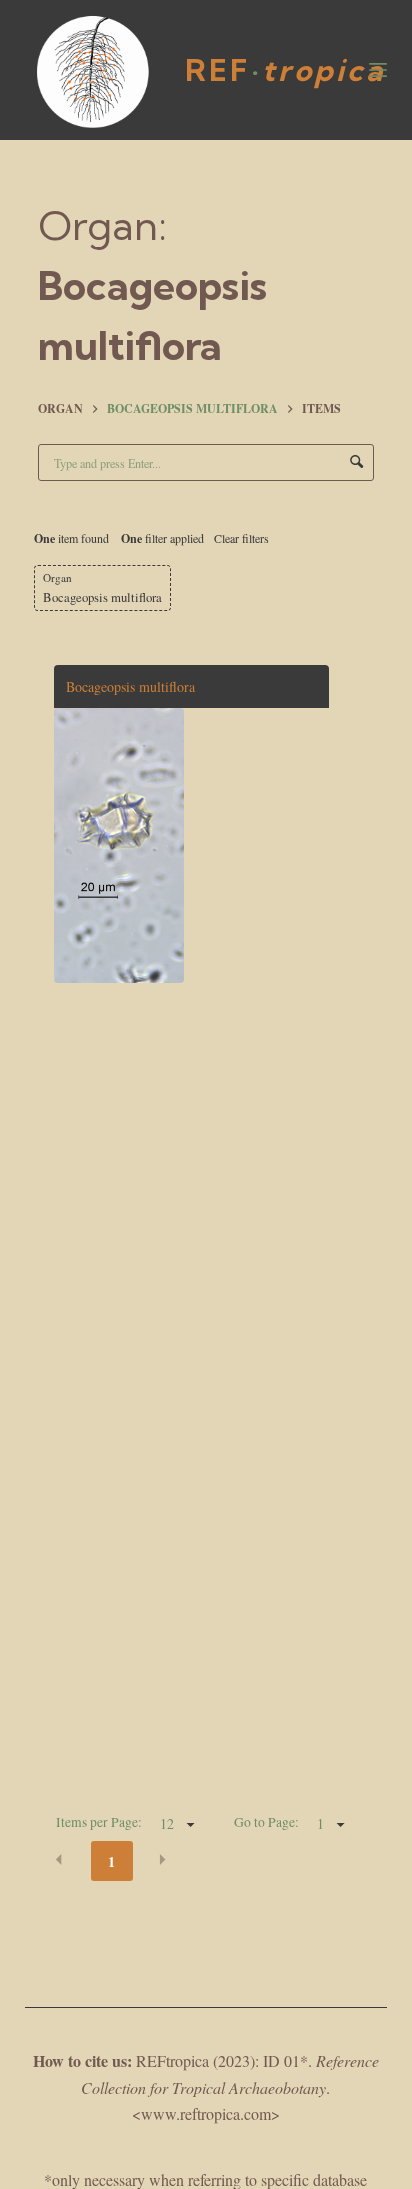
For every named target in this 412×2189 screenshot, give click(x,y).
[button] (59, 1860)
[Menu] (378, 70)
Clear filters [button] (241, 538)
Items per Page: (99, 1822)
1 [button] (111, 1861)
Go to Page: (266, 1822)
